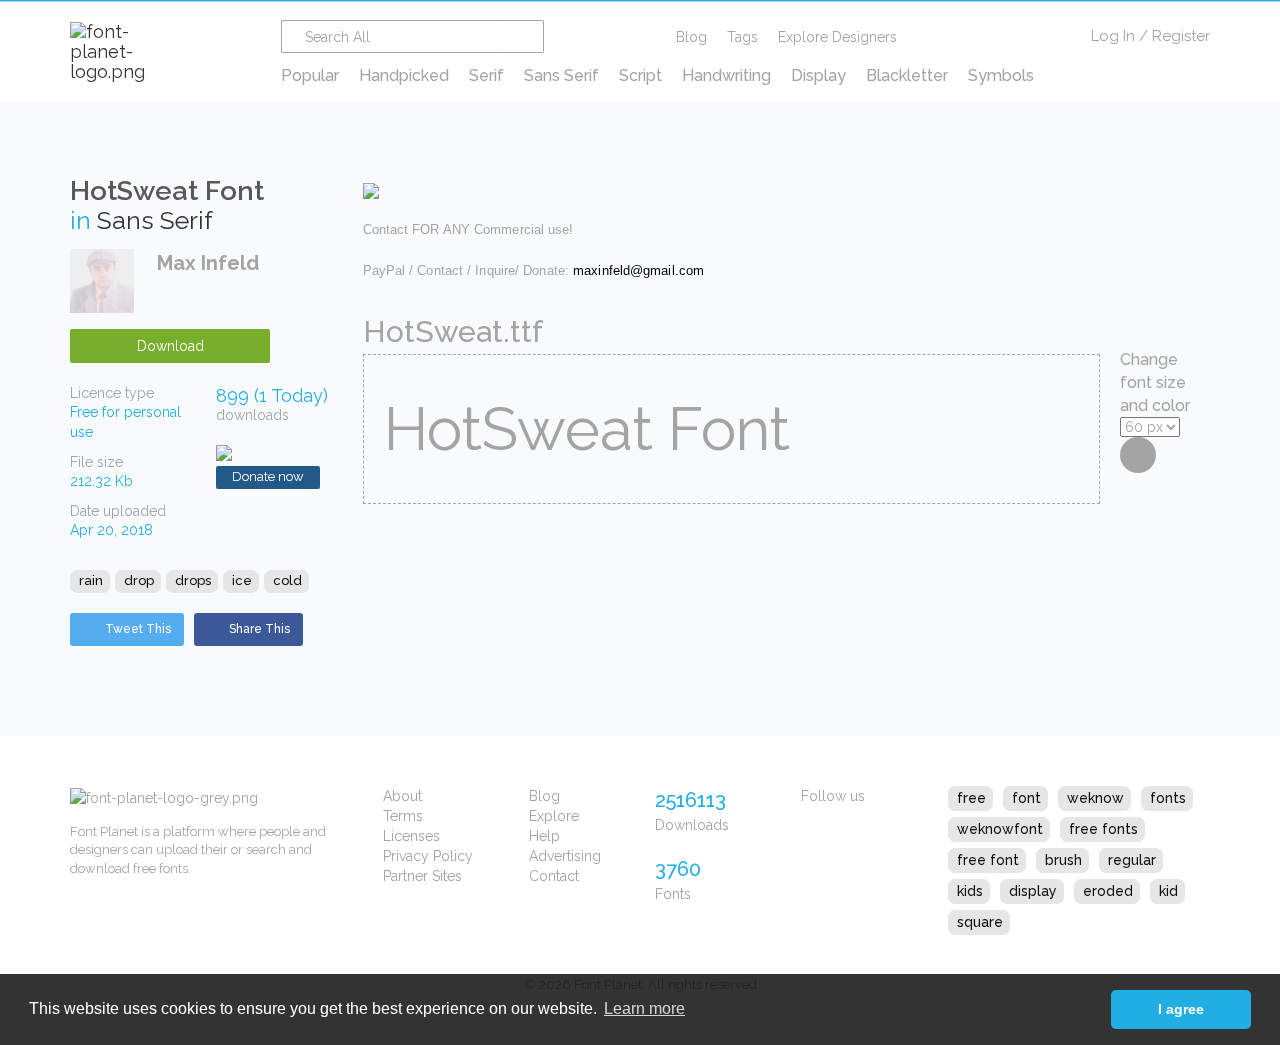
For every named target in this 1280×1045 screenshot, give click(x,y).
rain (91, 580)
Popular (310, 75)
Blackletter (907, 75)
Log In (1113, 36)
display (1033, 891)
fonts (1168, 798)
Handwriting (726, 75)
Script (640, 75)
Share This (259, 629)
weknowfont (1000, 829)
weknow (1095, 798)
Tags (742, 37)
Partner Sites (422, 876)
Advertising (565, 856)
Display (818, 75)
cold (287, 580)
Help (544, 836)
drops (193, 580)
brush (1063, 860)
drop (139, 580)
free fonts (1103, 829)
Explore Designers (837, 37)
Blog (691, 37)
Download (170, 346)
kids (970, 891)
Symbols (1001, 75)
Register (1181, 36)
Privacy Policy (428, 856)
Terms (403, 816)
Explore (554, 816)
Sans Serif (561, 75)
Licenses (411, 836)
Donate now (268, 476)
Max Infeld (208, 263)
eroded (1108, 891)
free (971, 798)
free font (988, 860)
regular (1132, 860)
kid (1168, 891)
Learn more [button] (644, 1008)
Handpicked (404, 75)
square (980, 922)
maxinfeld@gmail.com (638, 270)
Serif (486, 75)
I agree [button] (1181, 1009)
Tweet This (138, 629)
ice (242, 580)
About (402, 796)
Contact (554, 876)
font (1026, 798)
